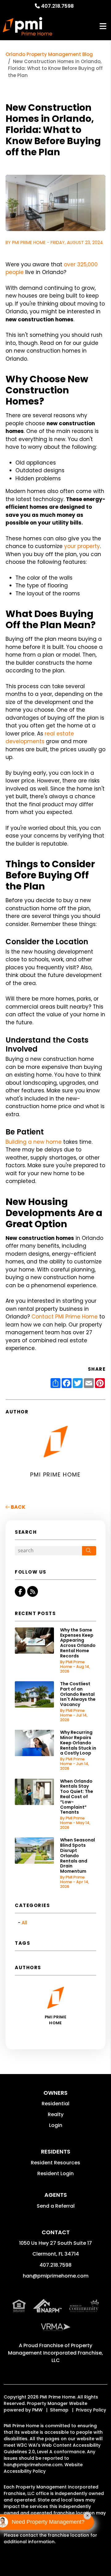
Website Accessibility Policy (43, 2468)
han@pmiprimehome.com (56, 2276)
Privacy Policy (91, 2410)
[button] (20, 1591)
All (24, 1923)
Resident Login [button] (55, 2173)
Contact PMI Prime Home (65, 1317)
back (18, 1507)
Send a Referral (56, 2206)
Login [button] (56, 2125)
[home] (27, 26)
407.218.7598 (57, 6)
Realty (56, 2114)
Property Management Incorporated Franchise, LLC (55, 2353)
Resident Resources (55, 2163)
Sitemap (59, 2410)
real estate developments (40, 738)
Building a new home (34, 1142)
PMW (37, 2410)
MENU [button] (103, 26)
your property (82, 546)
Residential (55, 2104)
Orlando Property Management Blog (49, 54)
